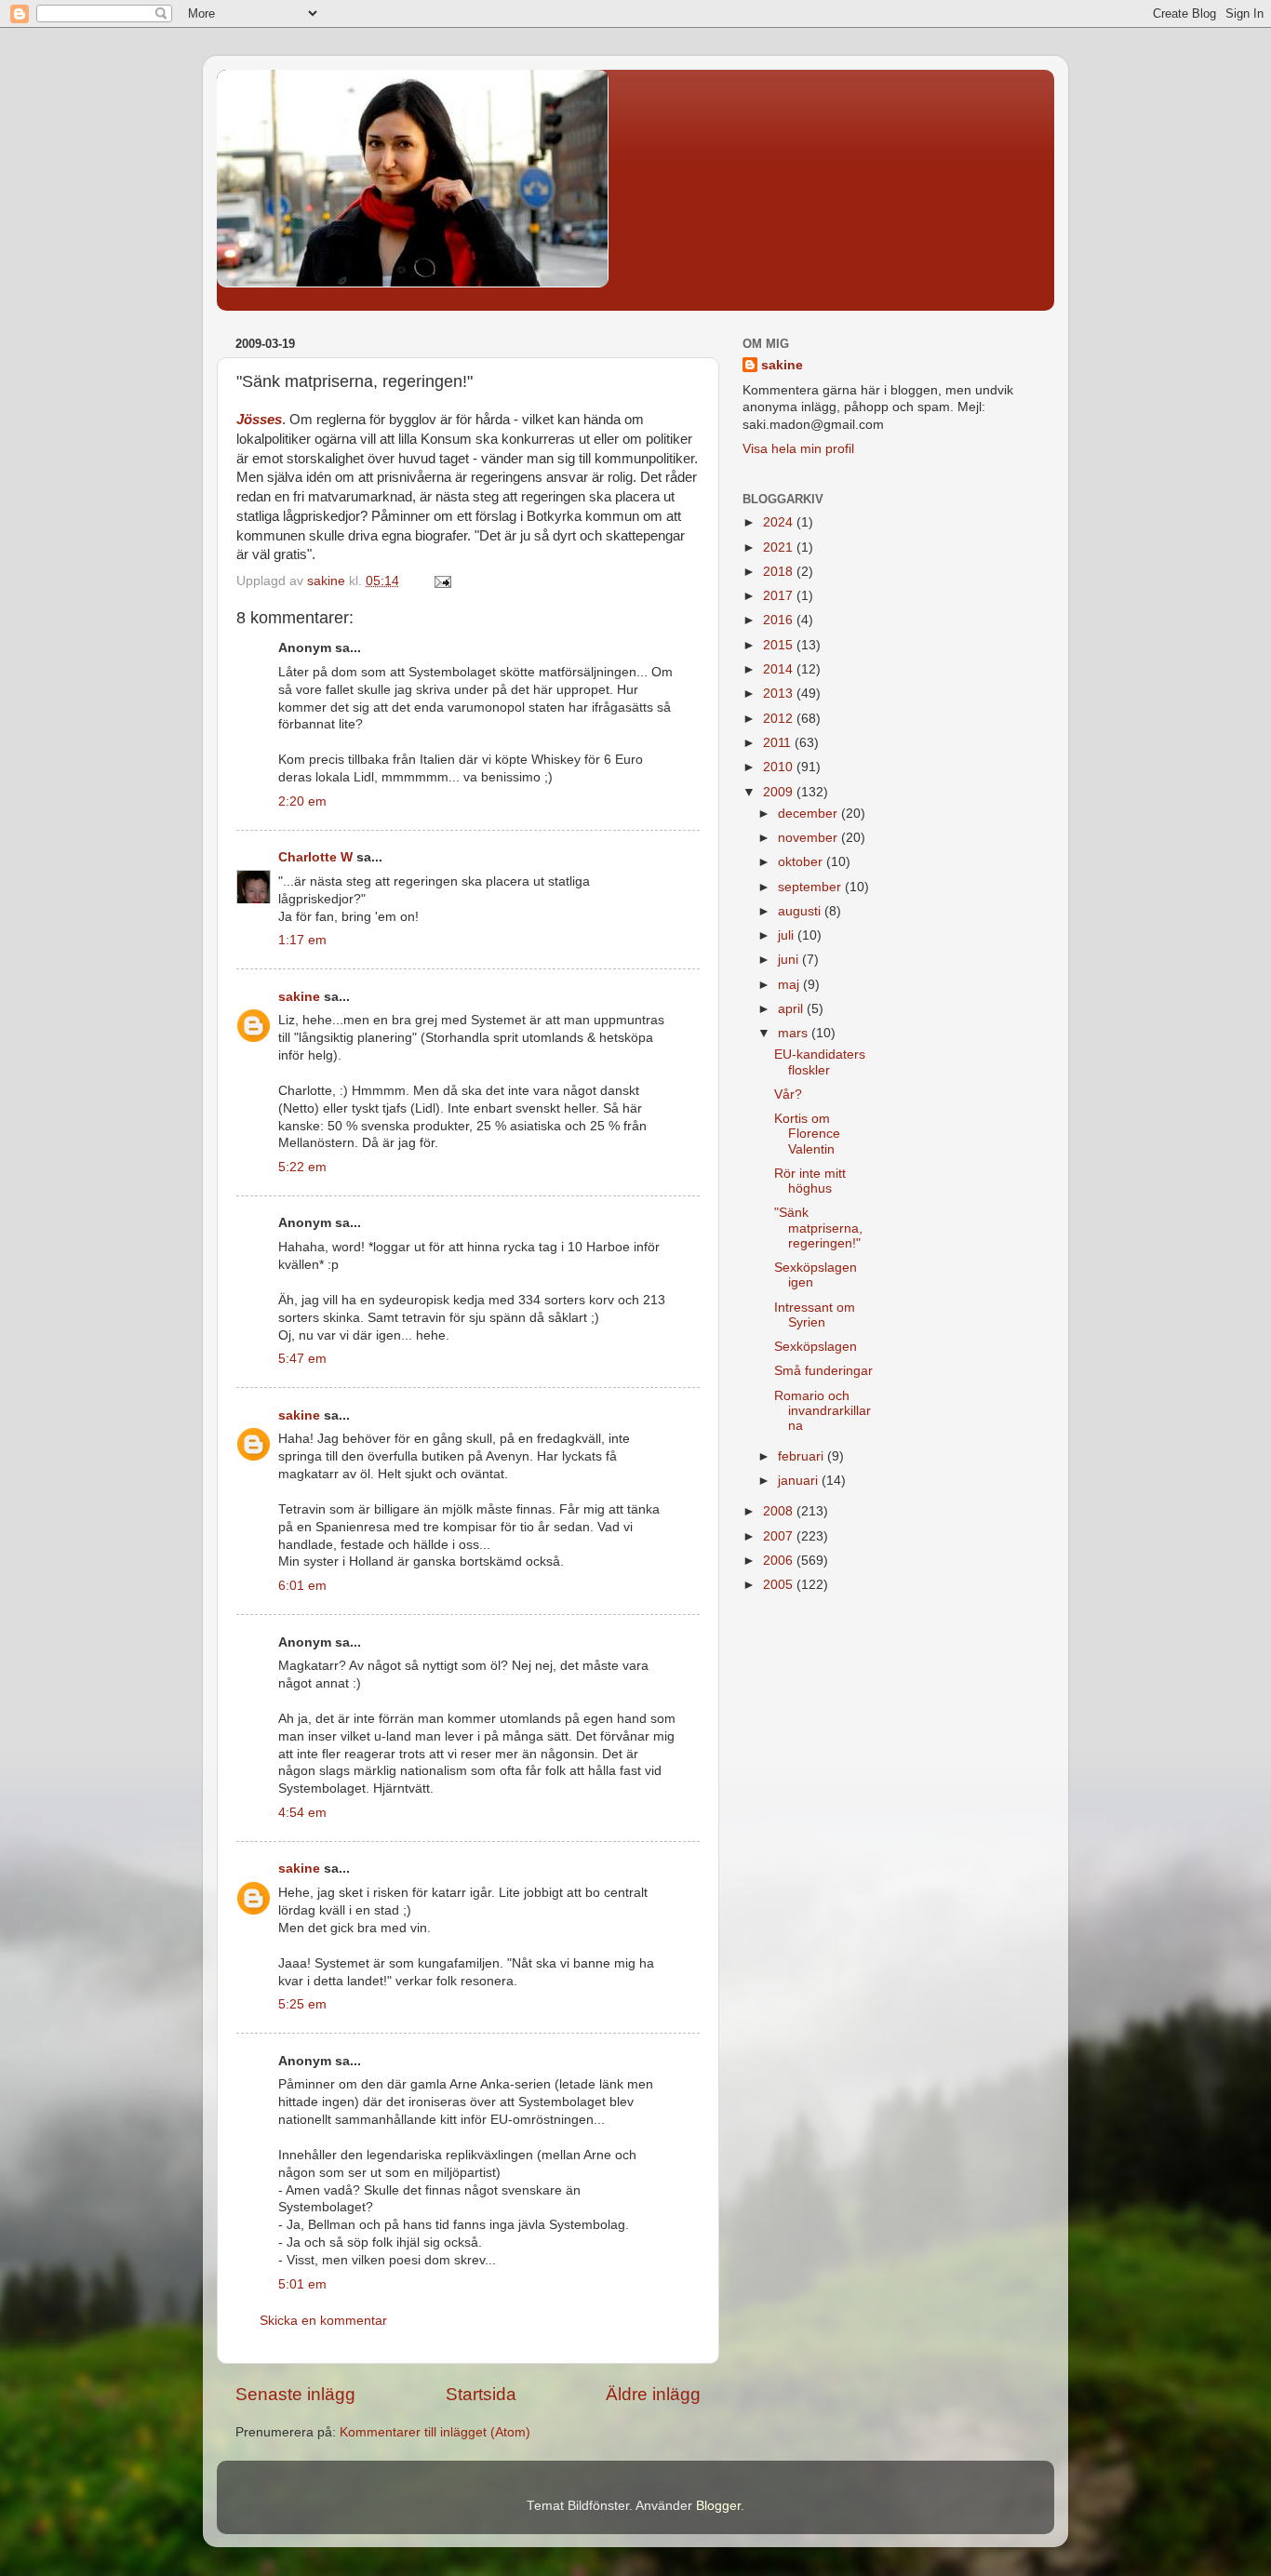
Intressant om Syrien (815, 1315)
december (809, 814)
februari (803, 1456)
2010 (780, 767)
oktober (802, 862)
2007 (780, 1536)
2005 (780, 1585)
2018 (780, 572)
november (809, 838)
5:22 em (302, 1167)
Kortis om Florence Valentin (807, 1134)
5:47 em (302, 1359)
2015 (780, 645)
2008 (780, 1511)
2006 (780, 1561)
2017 (780, 596)
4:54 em (302, 1813)
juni (790, 960)
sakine (299, 997)
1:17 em (302, 940)
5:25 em (302, 2004)
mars (795, 1033)
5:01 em (302, 2284)
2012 (780, 719)
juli (788, 935)
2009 (780, 792)
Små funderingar (823, 1371)
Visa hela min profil (798, 449)
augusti (801, 911)
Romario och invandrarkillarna (823, 1411)
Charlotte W (315, 857)
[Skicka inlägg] (442, 581)
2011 (779, 743)
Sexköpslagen (816, 1347)
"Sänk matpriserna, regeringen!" (818, 1228)
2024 (780, 522)
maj (790, 985)
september (811, 887)
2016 (780, 620)
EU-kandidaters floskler (820, 1062)
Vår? (788, 1094)
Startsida (481, 2394)
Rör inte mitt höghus (810, 1181)
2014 (780, 669)
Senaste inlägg (295, 2394)
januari (800, 1481)
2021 (780, 547)
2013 (780, 694)
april (792, 1009)
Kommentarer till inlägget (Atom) (435, 2432)
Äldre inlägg (653, 2394)
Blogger (718, 2506)
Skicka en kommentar (323, 2321)
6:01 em (302, 1586)
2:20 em (302, 801)
